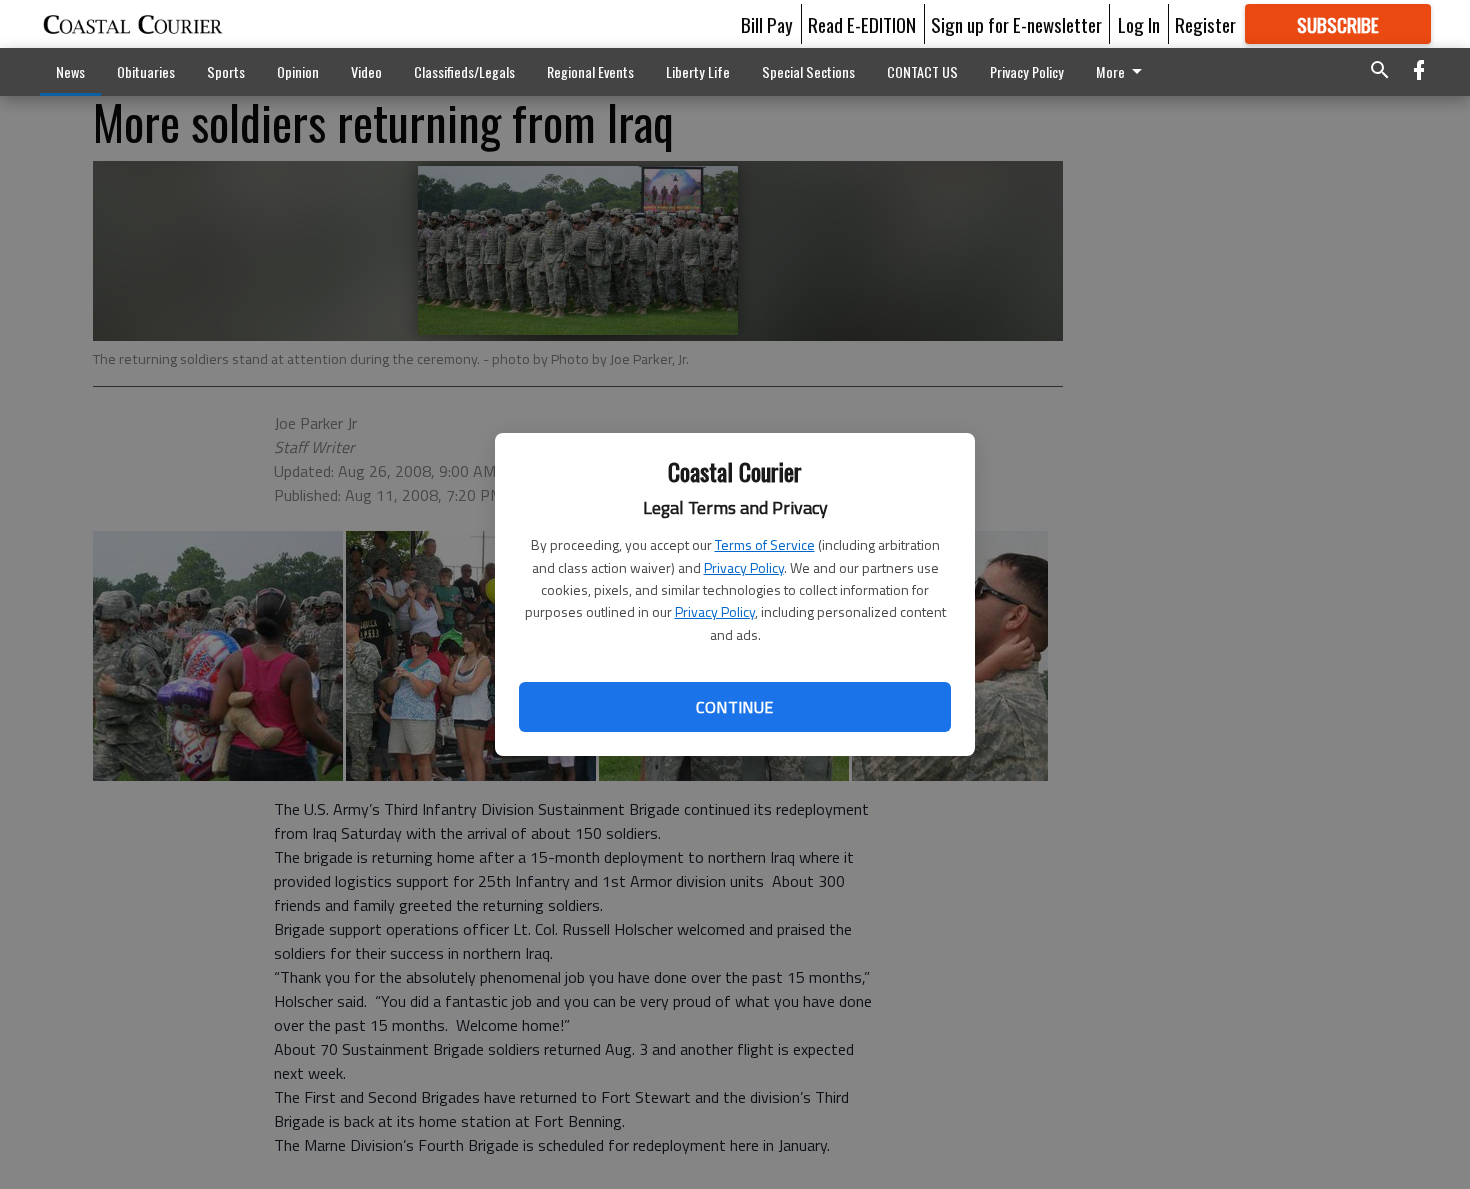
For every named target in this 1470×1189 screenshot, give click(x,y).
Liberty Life (698, 71)
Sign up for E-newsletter (1016, 24)
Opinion (298, 71)
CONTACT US (922, 71)
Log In (1139, 24)
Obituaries (146, 71)
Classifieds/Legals (464, 71)
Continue (734, 707)
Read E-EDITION (862, 24)
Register (1205, 24)
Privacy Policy (744, 567)
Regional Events (590, 71)
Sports (226, 71)
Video (366, 71)
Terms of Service (765, 544)
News (70, 71)
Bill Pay (767, 24)
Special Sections (808, 71)
